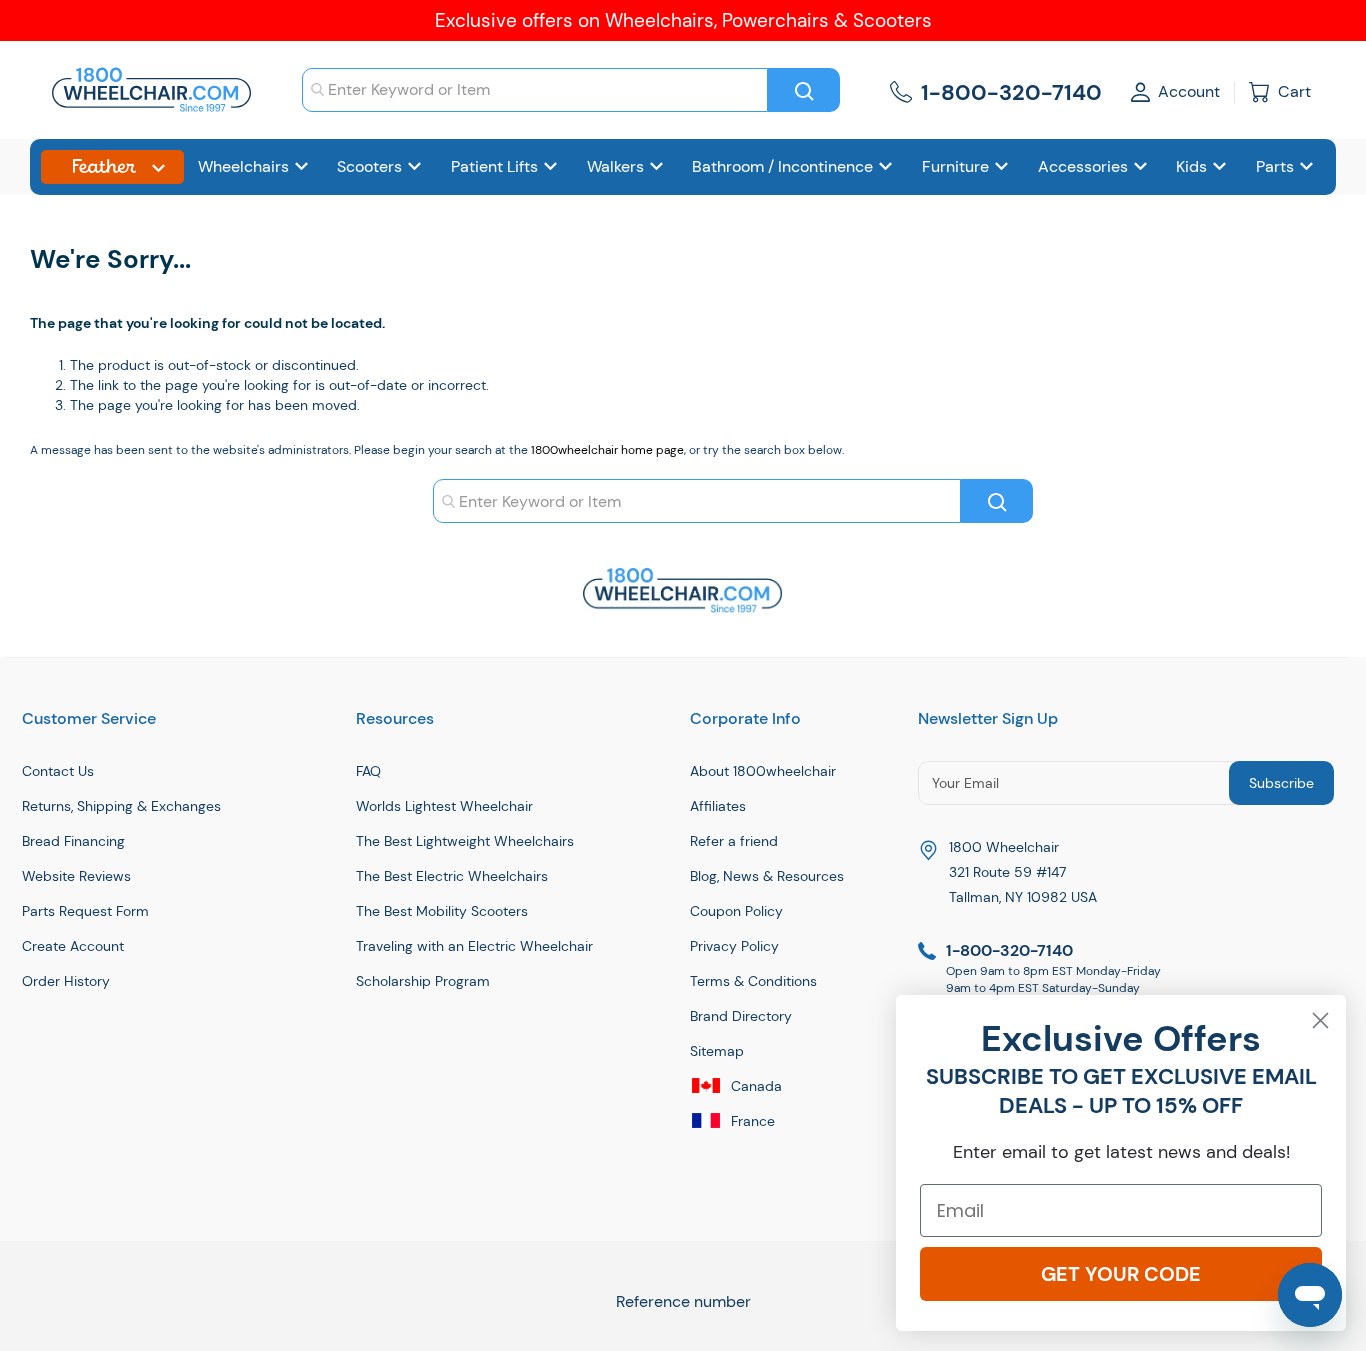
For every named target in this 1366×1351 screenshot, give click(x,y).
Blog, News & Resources (767, 876)
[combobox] (535, 90)
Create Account (73, 946)
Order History (66, 981)
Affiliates (718, 806)
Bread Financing (73, 841)
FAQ (368, 771)
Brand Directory (741, 1016)
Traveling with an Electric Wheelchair (474, 946)
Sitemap (717, 1051)
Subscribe (1281, 783)
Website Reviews (76, 876)
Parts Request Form (85, 911)
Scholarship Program (423, 981)
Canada (754, 1086)
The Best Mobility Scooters (442, 911)
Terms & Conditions (753, 981)
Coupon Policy (736, 911)
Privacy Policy (734, 946)
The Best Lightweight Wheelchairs (465, 841)
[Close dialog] (1320, 1020)
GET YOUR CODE (1121, 1274)
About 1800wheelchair (763, 771)
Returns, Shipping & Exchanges (121, 806)
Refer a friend (734, 841)
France (751, 1121)
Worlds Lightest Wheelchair (444, 806)
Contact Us (58, 771)
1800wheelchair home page (607, 450)
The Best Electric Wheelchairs (452, 876)
